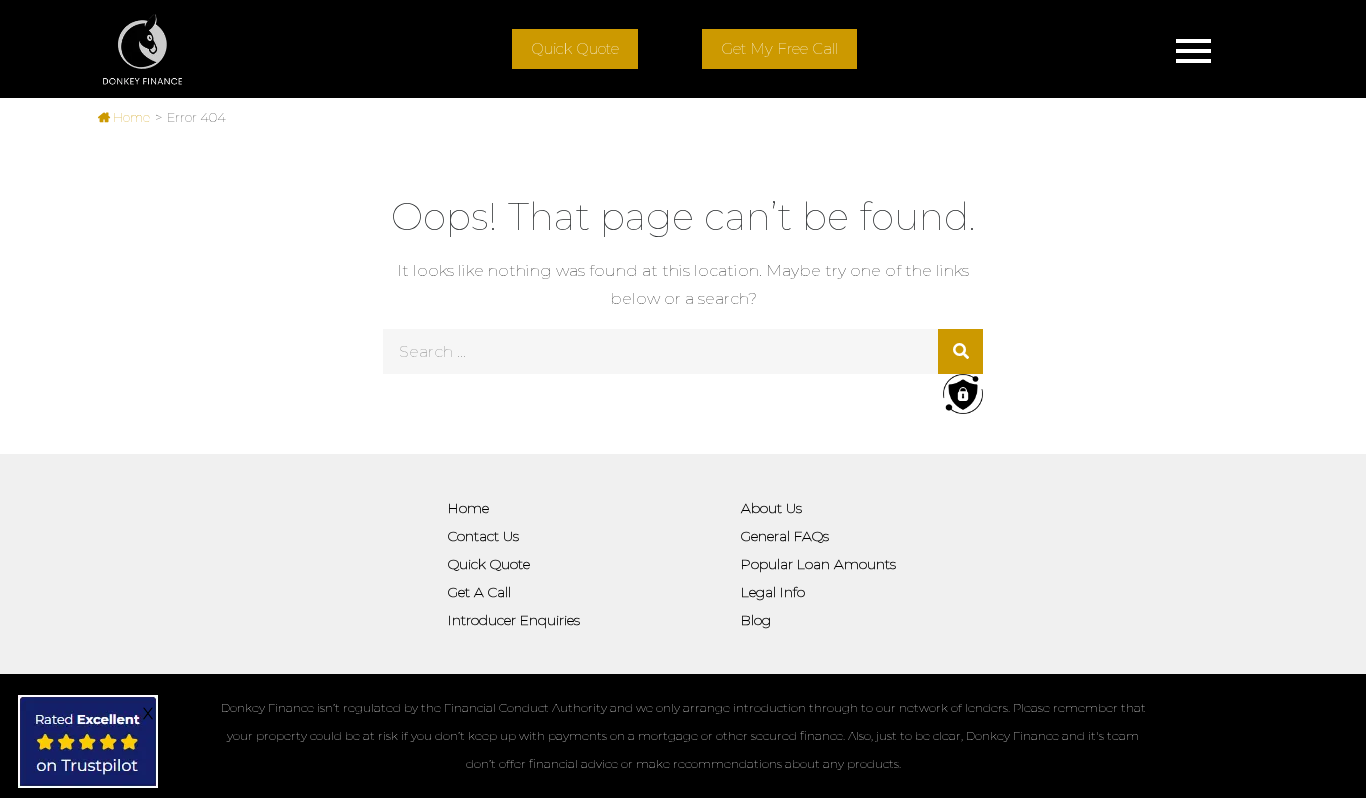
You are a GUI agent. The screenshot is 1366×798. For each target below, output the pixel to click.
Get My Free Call (779, 48)
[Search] (960, 351)
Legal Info (773, 592)
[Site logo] (142, 49)
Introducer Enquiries (514, 620)
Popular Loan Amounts (818, 564)
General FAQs (785, 536)
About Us (771, 508)
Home (130, 117)
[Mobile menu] (1193, 49)
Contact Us (483, 536)
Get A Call (479, 592)
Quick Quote (575, 48)
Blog (756, 620)
